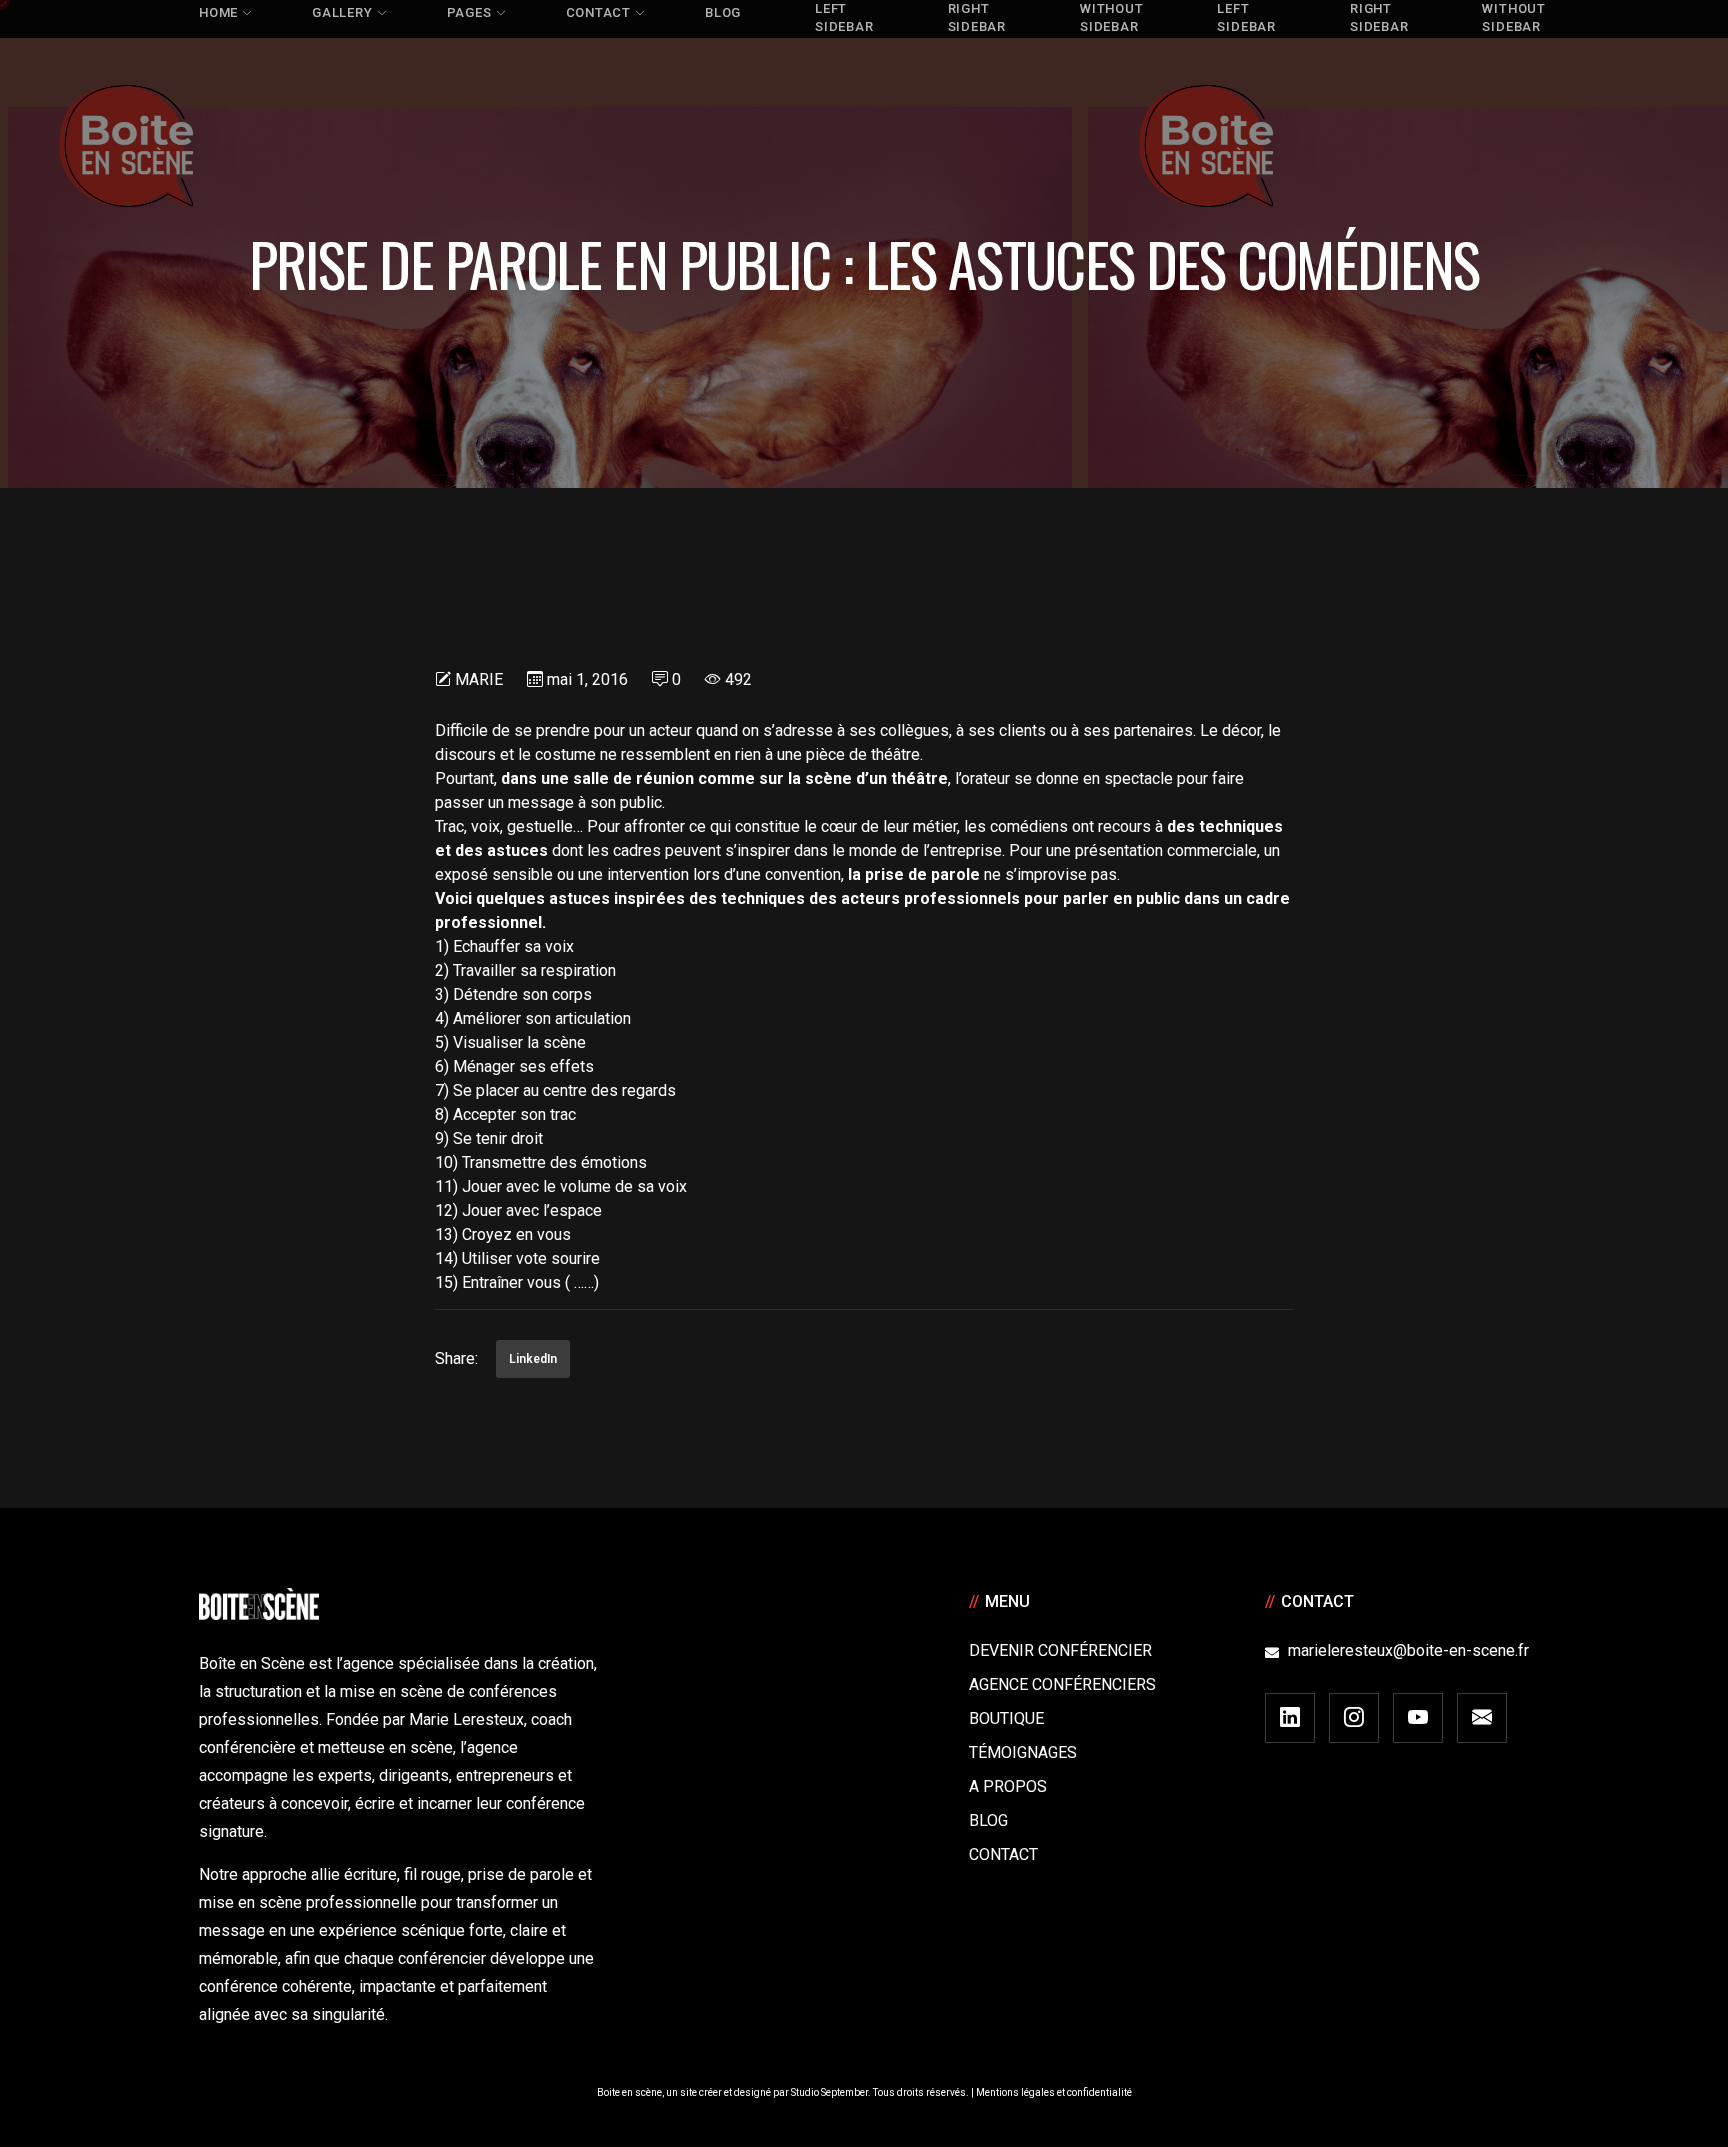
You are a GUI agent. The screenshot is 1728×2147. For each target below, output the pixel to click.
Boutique (1006, 1718)
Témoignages (1023, 1752)
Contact (1003, 1854)
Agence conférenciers (1062, 1684)
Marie (479, 679)
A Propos (1008, 1786)
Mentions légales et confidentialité (1054, 2092)
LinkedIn (533, 1359)
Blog (988, 1820)
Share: (456, 1358)
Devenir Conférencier (1060, 1650)
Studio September (829, 2092)
